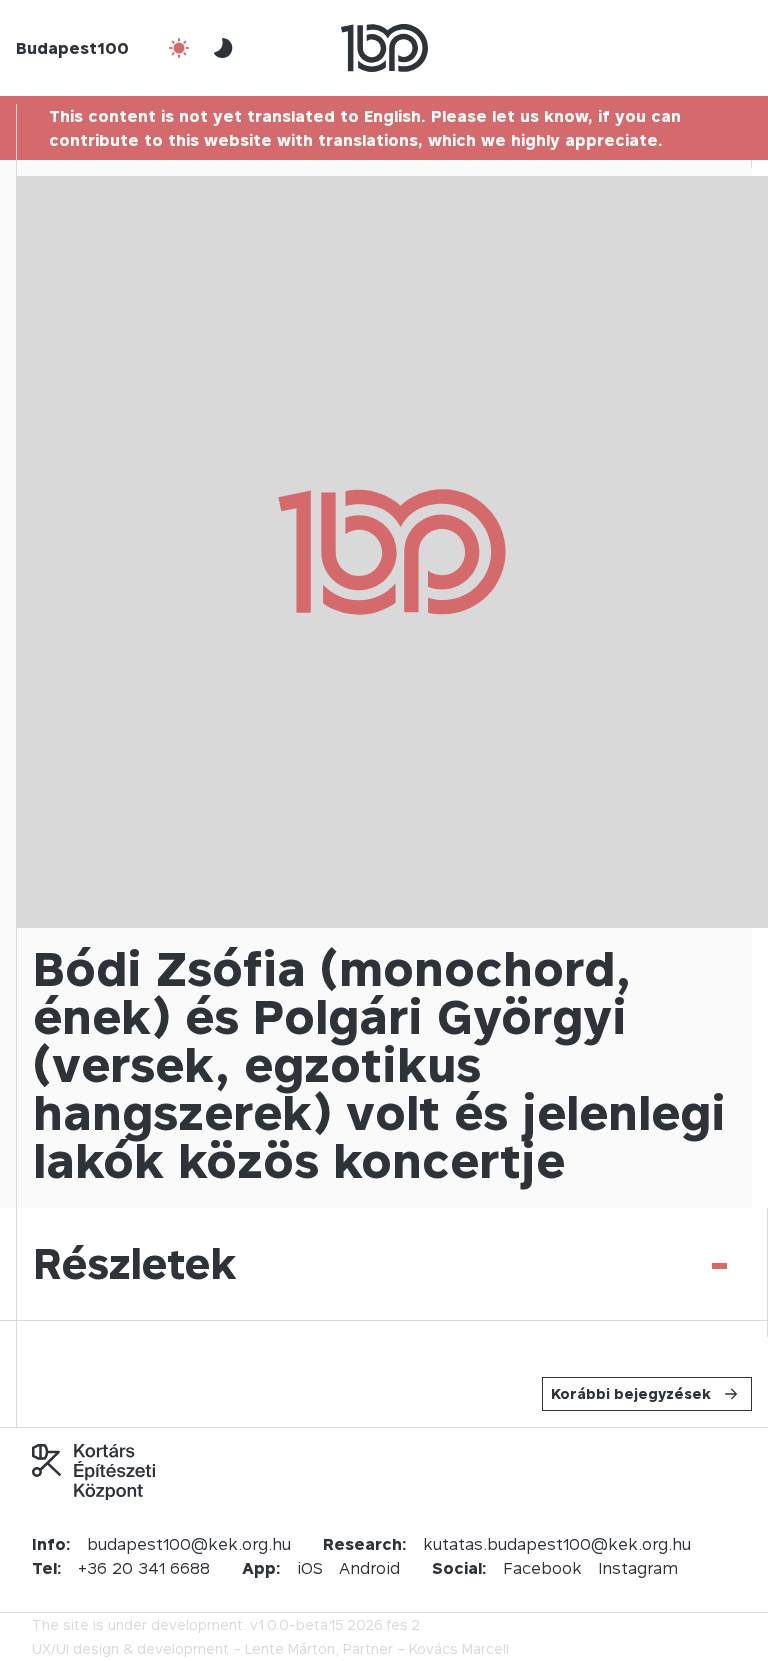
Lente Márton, (292, 1648)
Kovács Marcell (459, 1648)
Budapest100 (72, 48)
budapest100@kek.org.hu (189, 1544)
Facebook (542, 1568)
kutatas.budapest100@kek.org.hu (557, 1544)
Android (369, 1568)
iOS (310, 1568)
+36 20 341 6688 (144, 1568)
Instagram (638, 1568)
